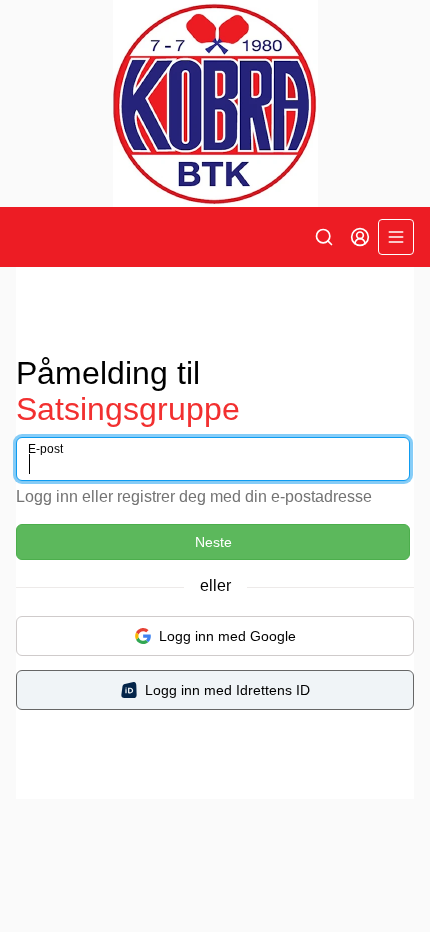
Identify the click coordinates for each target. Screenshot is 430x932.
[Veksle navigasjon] (396, 237)
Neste (213, 542)
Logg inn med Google (227, 636)
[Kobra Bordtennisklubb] (215, 103)
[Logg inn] (360, 237)
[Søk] (324, 237)
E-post (45, 449)
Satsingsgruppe (128, 409)
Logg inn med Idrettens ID (227, 690)
